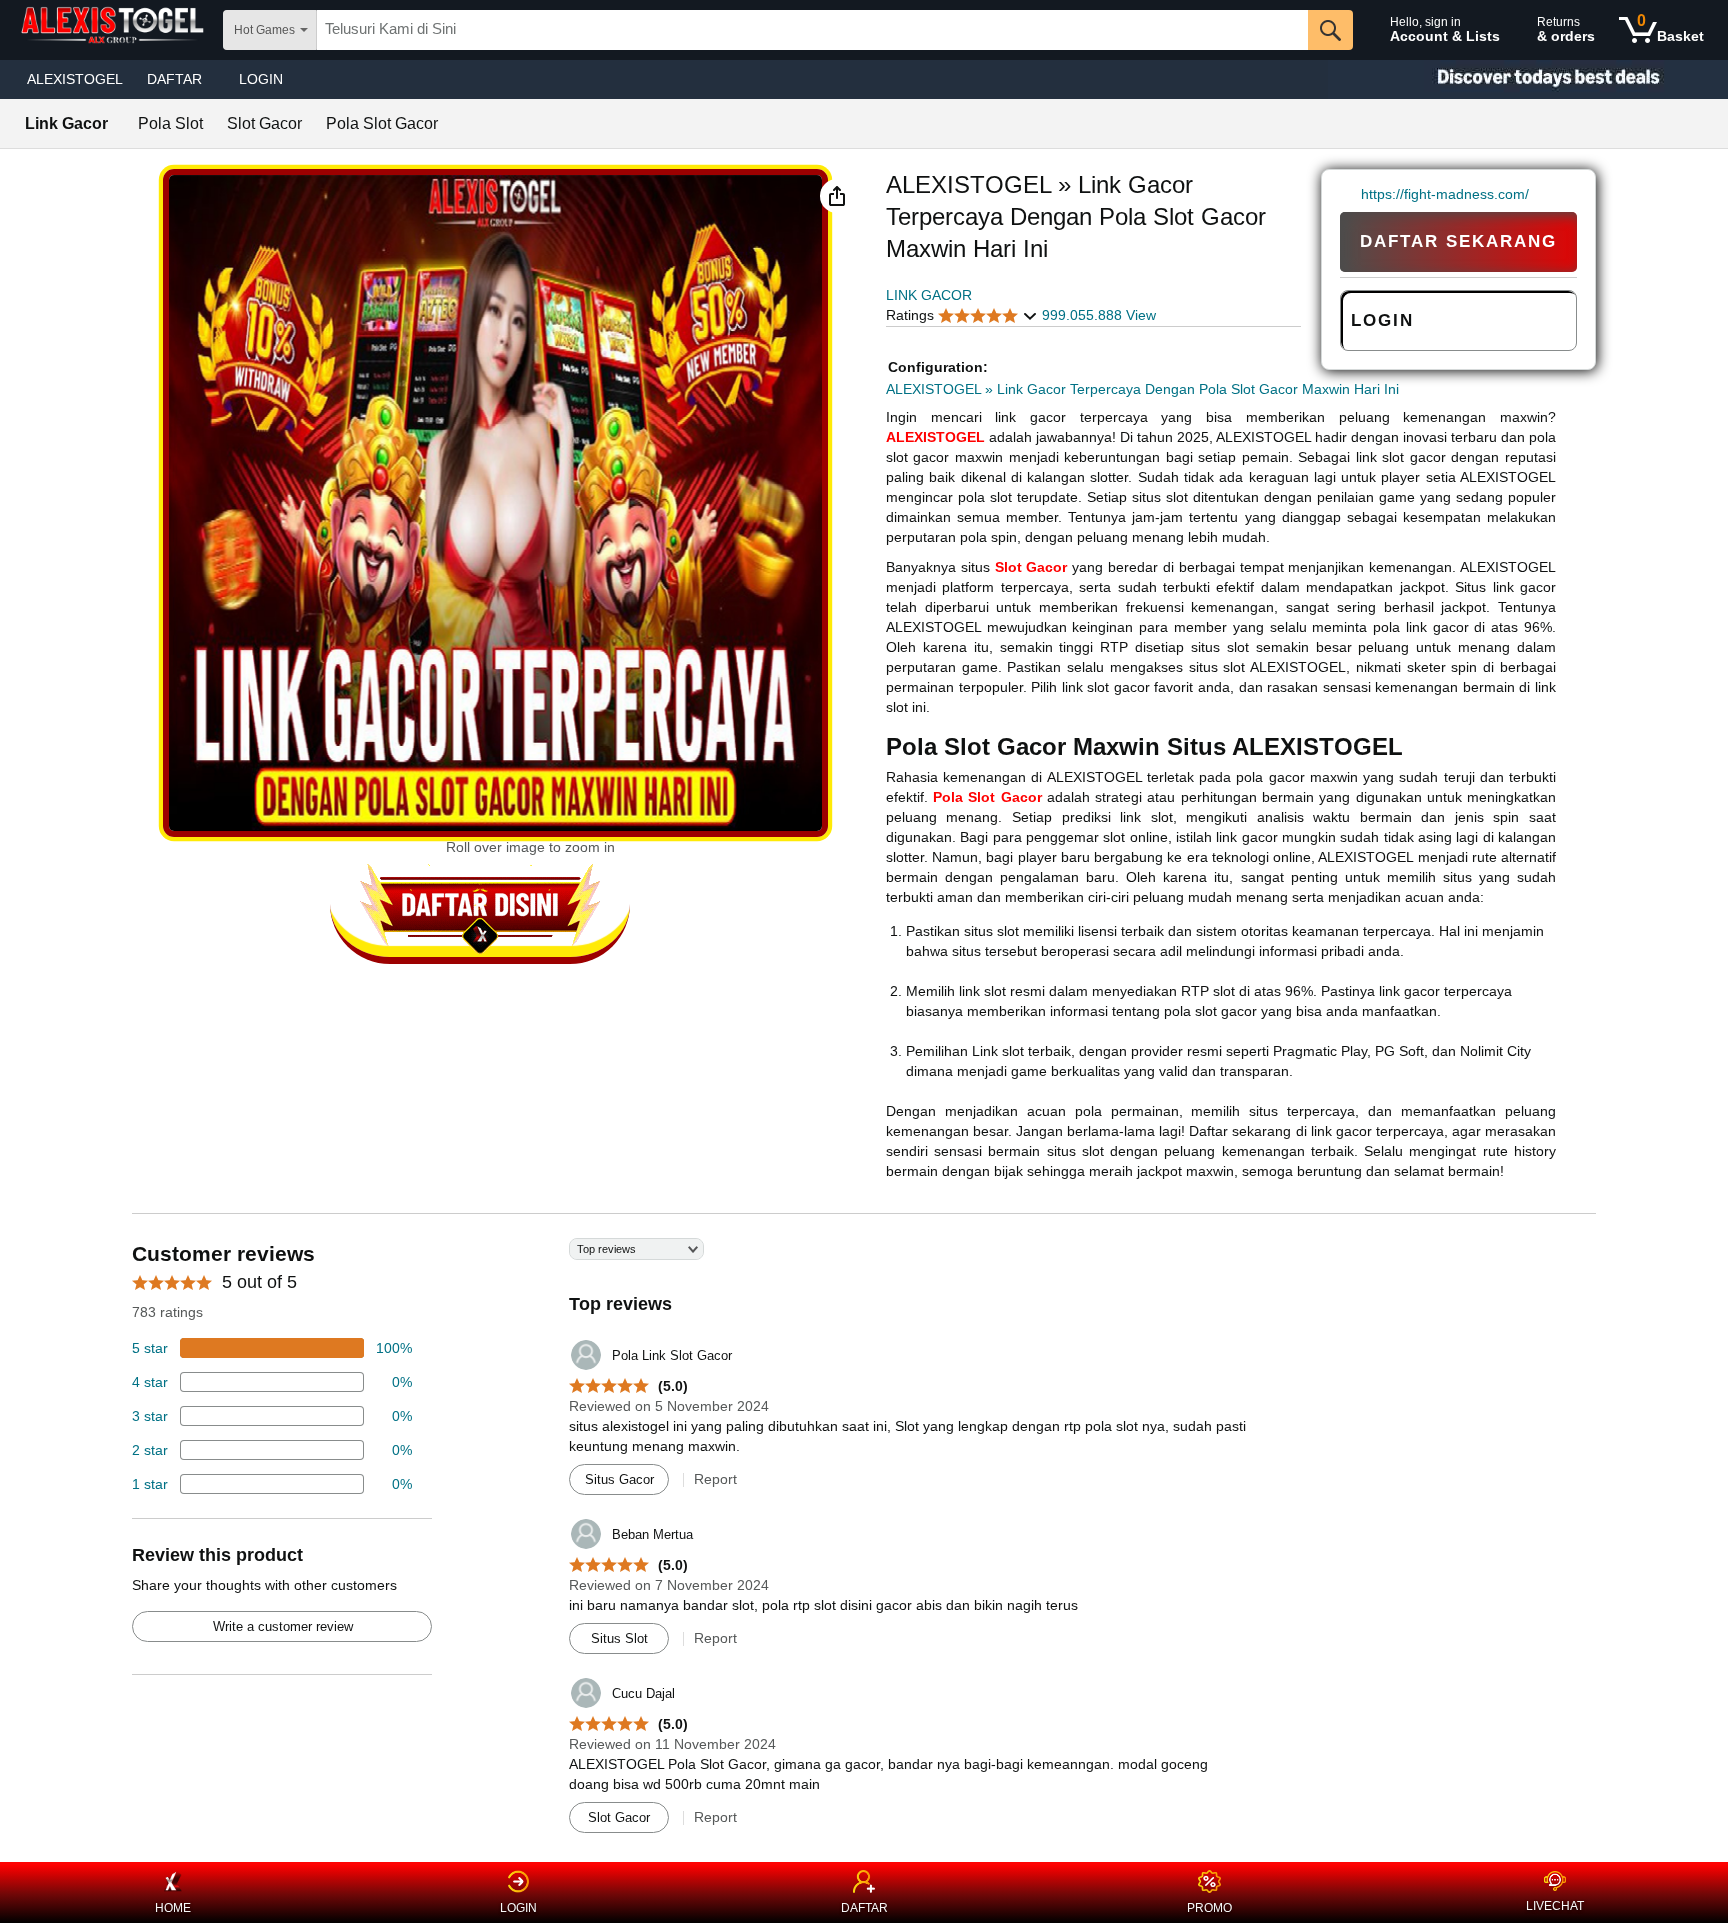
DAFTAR (864, 1908)
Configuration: (938, 367)
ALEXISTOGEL (75, 79)
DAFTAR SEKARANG (1458, 241)
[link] (1350, 194)
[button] (837, 196)
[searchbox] (812, 30)
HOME (173, 1908)
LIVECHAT (1555, 1906)
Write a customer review (283, 1626)
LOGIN (261, 79)
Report (715, 1479)
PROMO (1209, 1908)
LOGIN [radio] (1382, 320)
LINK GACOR (929, 295)
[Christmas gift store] (1528, 79)
